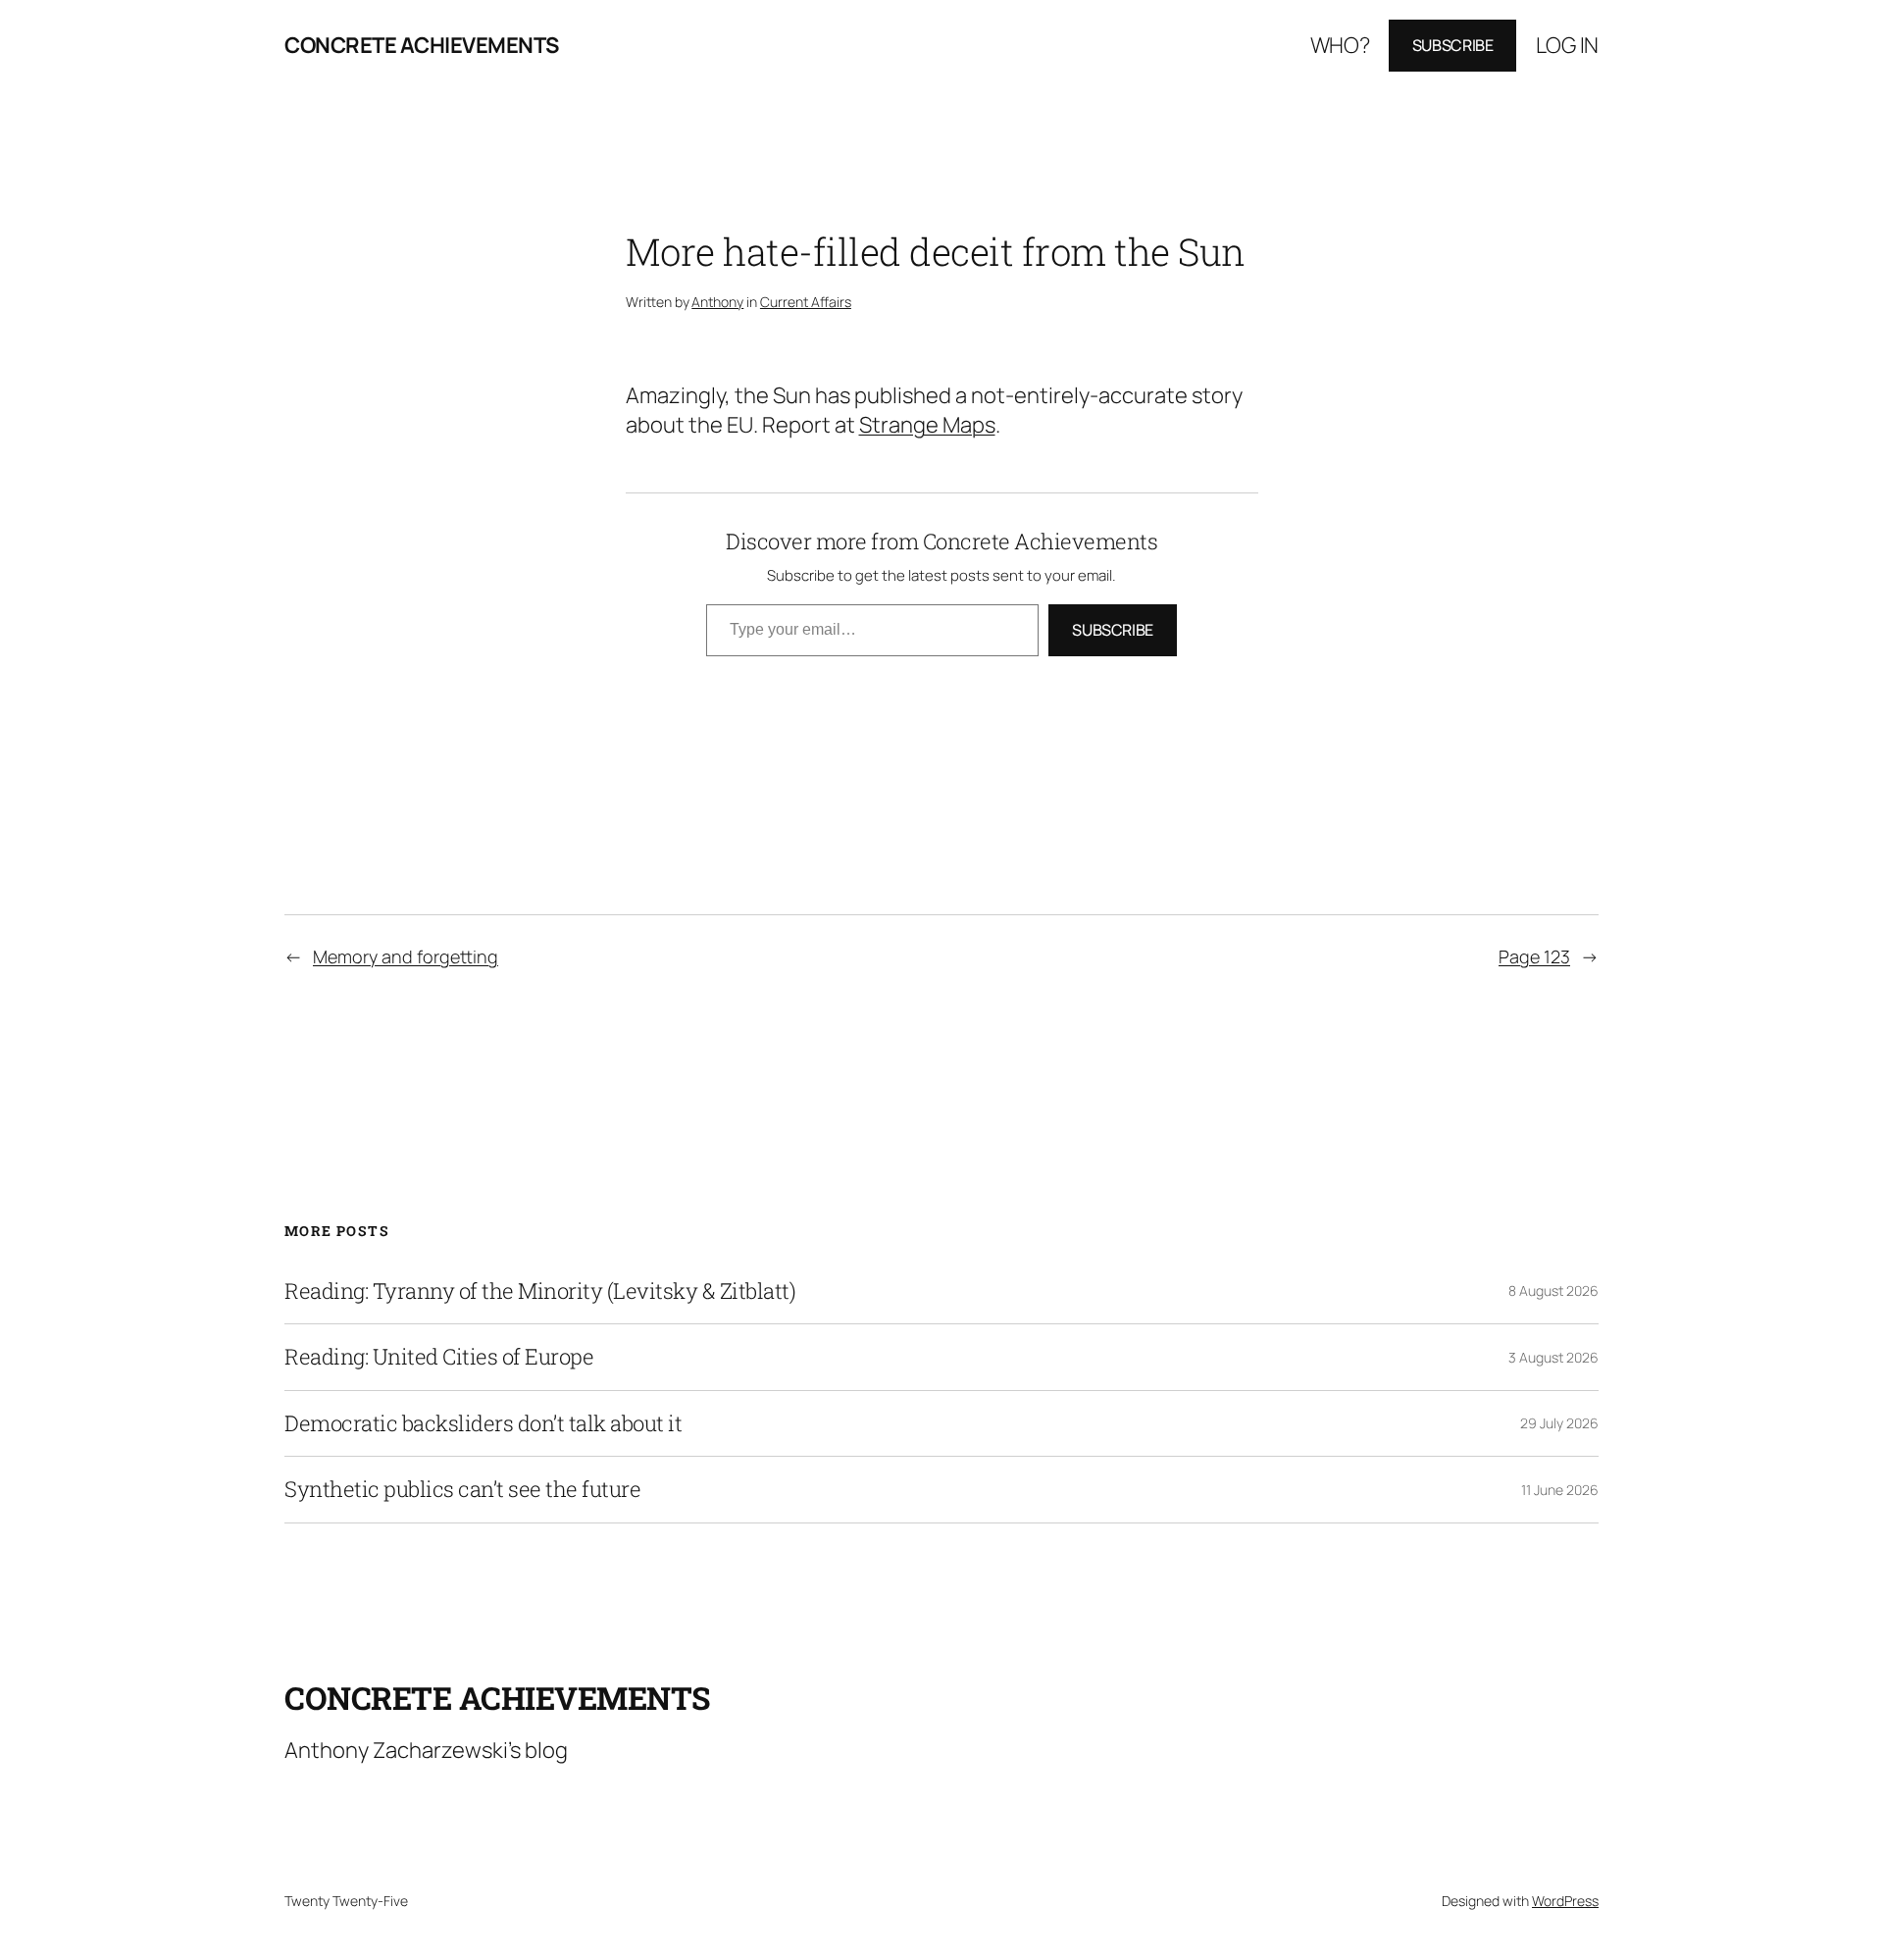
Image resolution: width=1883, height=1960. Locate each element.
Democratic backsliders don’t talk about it (483, 1423)
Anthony (717, 302)
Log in (1567, 45)
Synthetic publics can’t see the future (462, 1489)
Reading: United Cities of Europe (439, 1357)
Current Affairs (806, 302)
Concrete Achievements (422, 45)
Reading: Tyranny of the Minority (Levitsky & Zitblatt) (540, 1291)
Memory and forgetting (406, 956)
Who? (1340, 45)
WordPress (1565, 1901)
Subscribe (1453, 45)
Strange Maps (927, 425)
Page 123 (1534, 956)
